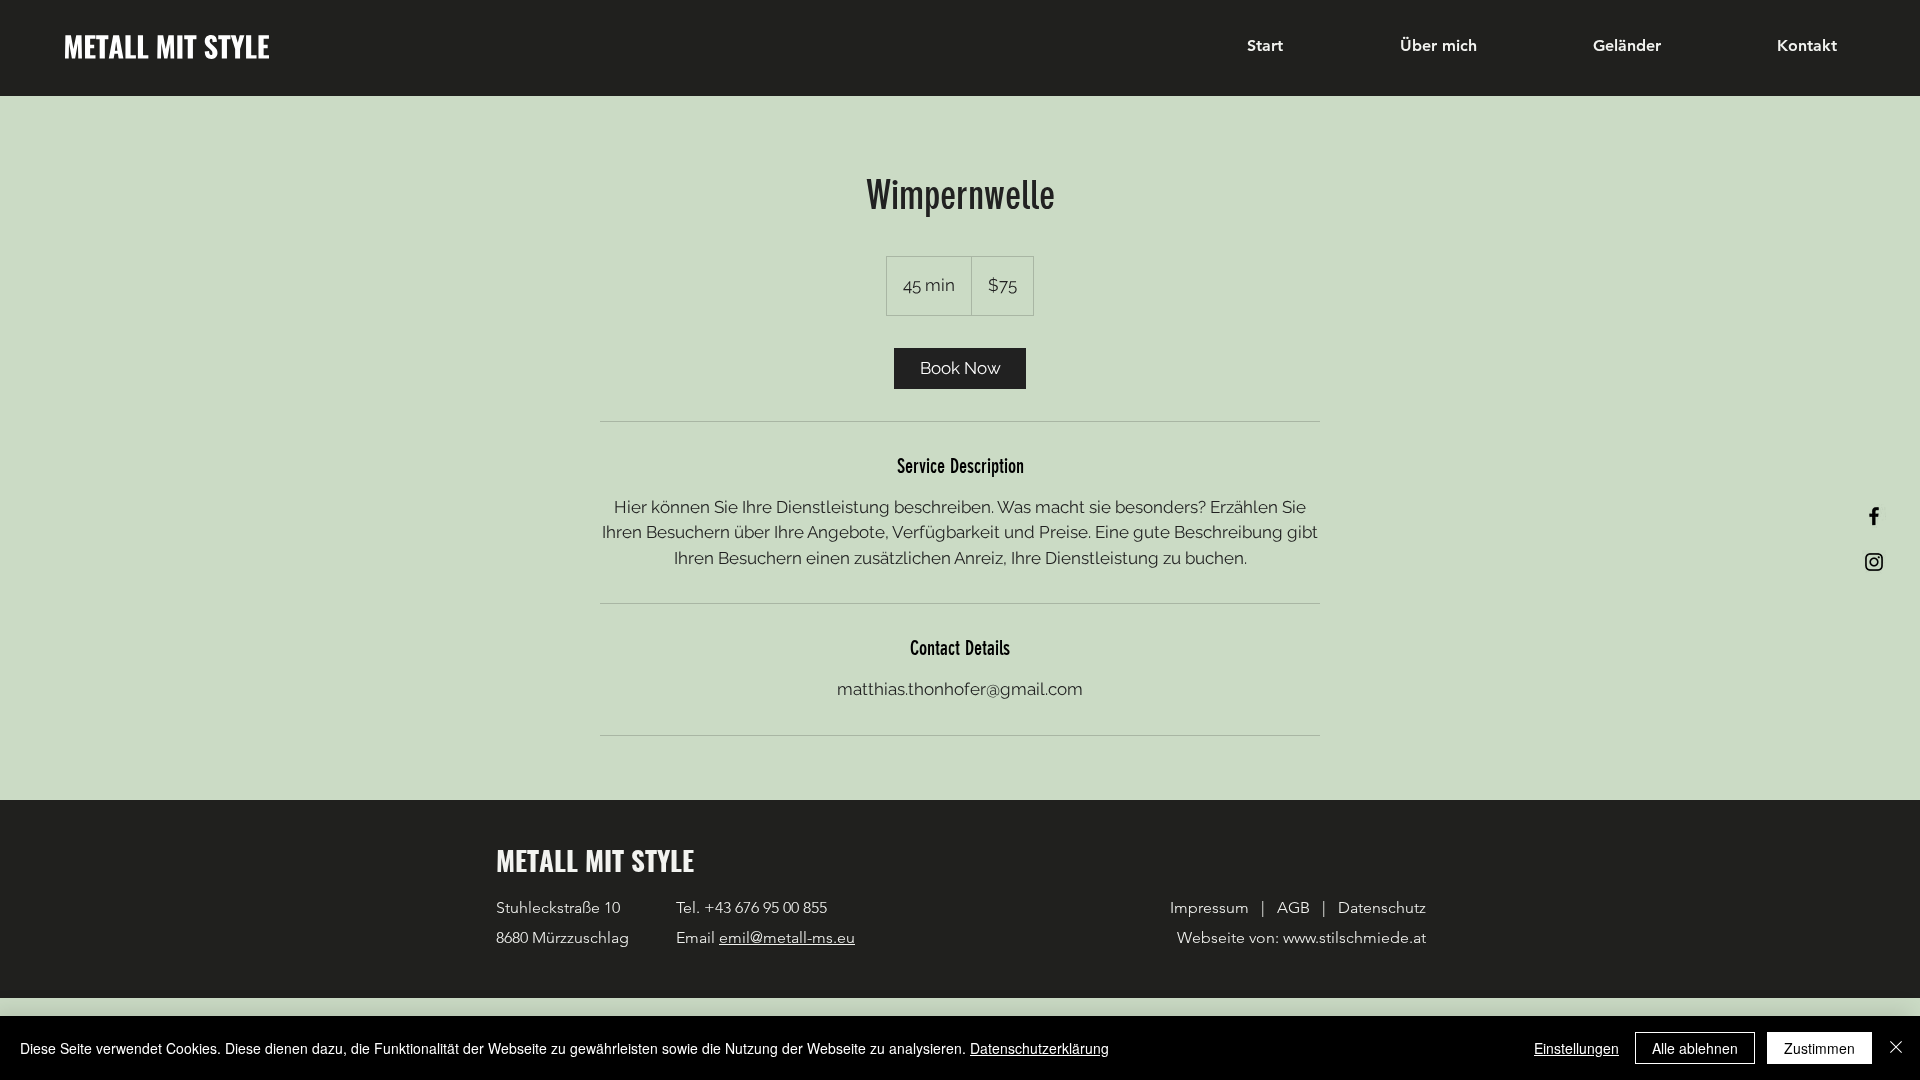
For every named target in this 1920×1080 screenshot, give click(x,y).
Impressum (1211, 907)
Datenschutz (1382, 907)
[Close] (1896, 1048)
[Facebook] (1874, 516)
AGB (1291, 907)
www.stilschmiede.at (1354, 937)
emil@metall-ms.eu (787, 937)
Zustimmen (1819, 1048)
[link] (960, 368)
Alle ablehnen (1695, 1048)
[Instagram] (1874, 562)
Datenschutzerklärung (1039, 1048)
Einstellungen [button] (1576, 1048)
